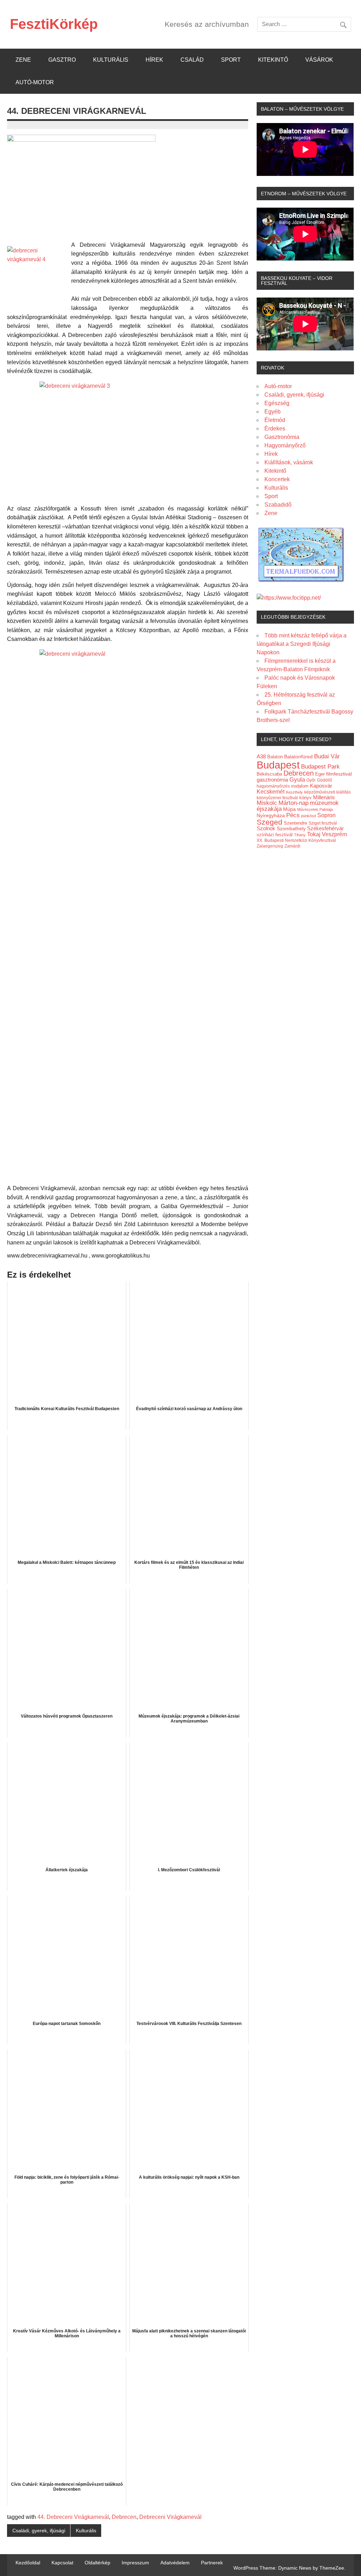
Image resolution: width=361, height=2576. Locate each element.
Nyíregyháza (271, 816)
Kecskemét (271, 791)
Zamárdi (292, 846)
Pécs (293, 815)
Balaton (275, 757)
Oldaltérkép (97, 2563)
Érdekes (275, 429)
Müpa (289, 809)
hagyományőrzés (273, 786)
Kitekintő (273, 60)
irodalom (300, 786)
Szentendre (295, 823)
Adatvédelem (175, 2563)
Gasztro (62, 60)
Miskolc (267, 803)
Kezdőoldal (28, 2563)
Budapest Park (320, 767)
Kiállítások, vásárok (289, 462)
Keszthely (294, 792)
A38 (261, 757)
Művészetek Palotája (315, 809)
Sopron (326, 815)
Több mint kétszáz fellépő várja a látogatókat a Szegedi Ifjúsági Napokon (302, 644)
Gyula (297, 780)
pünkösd (308, 816)
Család (192, 60)
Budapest (278, 765)
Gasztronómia (282, 437)
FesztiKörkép (54, 24)
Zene (23, 60)
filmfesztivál (339, 774)
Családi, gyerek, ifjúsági (39, 2531)
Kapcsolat (62, 2563)
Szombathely (291, 828)
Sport (231, 60)
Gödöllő (325, 780)
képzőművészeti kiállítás (328, 792)
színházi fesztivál (275, 835)
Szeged (270, 822)
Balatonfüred (298, 757)
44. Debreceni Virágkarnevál (73, 2517)
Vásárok (319, 60)
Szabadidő (278, 505)
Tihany (300, 835)
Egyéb (273, 412)
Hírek (154, 60)
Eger (320, 774)
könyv (305, 798)
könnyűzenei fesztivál (277, 798)
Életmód (275, 420)
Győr (311, 780)
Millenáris (324, 797)
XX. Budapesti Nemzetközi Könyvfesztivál (296, 840)
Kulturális (111, 60)
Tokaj (314, 834)
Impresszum (135, 2563)
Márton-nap (293, 803)
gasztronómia (272, 780)
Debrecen (124, 2517)
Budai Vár (327, 756)
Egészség (277, 403)
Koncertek (277, 479)
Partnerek (212, 2563)
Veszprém (334, 834)
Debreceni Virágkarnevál (170, 2517)
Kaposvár (321, 786)
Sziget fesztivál (323, 823)
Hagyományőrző (285, 445)
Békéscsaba (269, 774)
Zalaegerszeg (270, 846)
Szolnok (266, 828)
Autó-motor (35, 82)
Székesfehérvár (325, 828)
